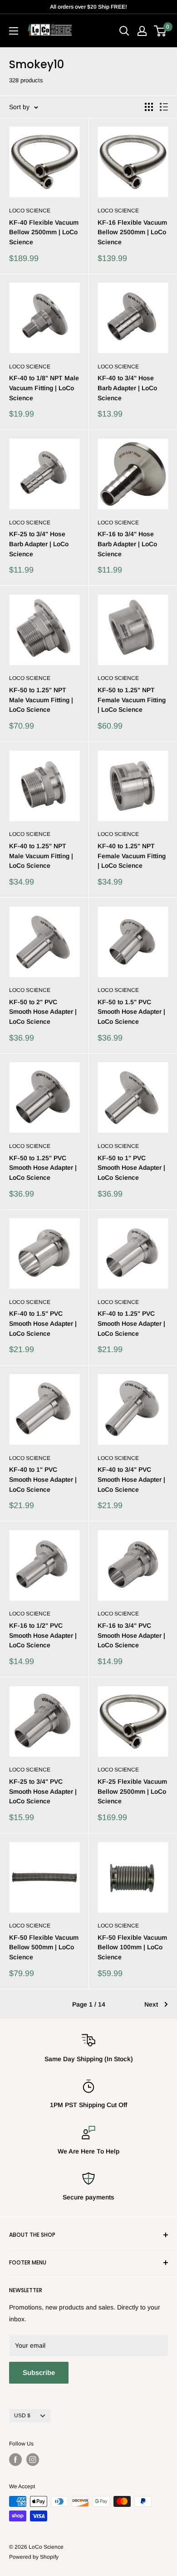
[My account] (142, 31)
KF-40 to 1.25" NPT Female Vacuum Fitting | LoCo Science (132, 856)
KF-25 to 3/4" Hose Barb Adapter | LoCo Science (39, 544)
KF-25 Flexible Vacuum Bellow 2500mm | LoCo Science (132, 1791)
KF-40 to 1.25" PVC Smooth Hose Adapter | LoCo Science (131, 1323)
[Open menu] (14, 31)
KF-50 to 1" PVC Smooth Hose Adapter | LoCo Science (131, 1168)
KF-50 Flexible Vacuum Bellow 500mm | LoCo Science (44, 1947)
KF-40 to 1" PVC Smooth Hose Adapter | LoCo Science (43, 1479)
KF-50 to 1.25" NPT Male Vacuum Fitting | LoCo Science (41, 700)
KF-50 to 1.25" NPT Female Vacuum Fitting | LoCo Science (132, 700)
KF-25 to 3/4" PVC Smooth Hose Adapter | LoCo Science (43, 1791)
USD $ (22, 2415)
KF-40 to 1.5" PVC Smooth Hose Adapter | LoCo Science (43, 1323)
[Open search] (124, 31)
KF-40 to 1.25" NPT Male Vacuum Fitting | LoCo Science (41, 856)
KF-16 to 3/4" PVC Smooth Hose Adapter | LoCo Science (131, 1635)
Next (151, 2004)
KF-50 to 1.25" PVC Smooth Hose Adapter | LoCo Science (43, 1168)
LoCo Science (30, 211)
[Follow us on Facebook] (15, 2460)
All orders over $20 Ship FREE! (88, 7)
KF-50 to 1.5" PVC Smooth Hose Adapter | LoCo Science (131, 1012)
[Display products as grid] (149, 107)
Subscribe (39, 2372)
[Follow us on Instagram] (33, 2460)
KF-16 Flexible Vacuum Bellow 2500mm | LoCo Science (132, 232)
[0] (160, 31)
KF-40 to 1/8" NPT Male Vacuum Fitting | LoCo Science (44, 388)
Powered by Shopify (34, 2557)
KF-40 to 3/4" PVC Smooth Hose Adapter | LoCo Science (131, 1479)
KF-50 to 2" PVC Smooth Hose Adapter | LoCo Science (43, 1012)
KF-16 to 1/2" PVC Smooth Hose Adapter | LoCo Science (43, 1635)
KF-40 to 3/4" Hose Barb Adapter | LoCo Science (127, 388)
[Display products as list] (164, 107)
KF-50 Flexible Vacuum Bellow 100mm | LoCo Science (132, 1947)
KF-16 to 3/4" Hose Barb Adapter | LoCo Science (127, 544)
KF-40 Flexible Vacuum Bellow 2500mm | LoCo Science (44, 232)
